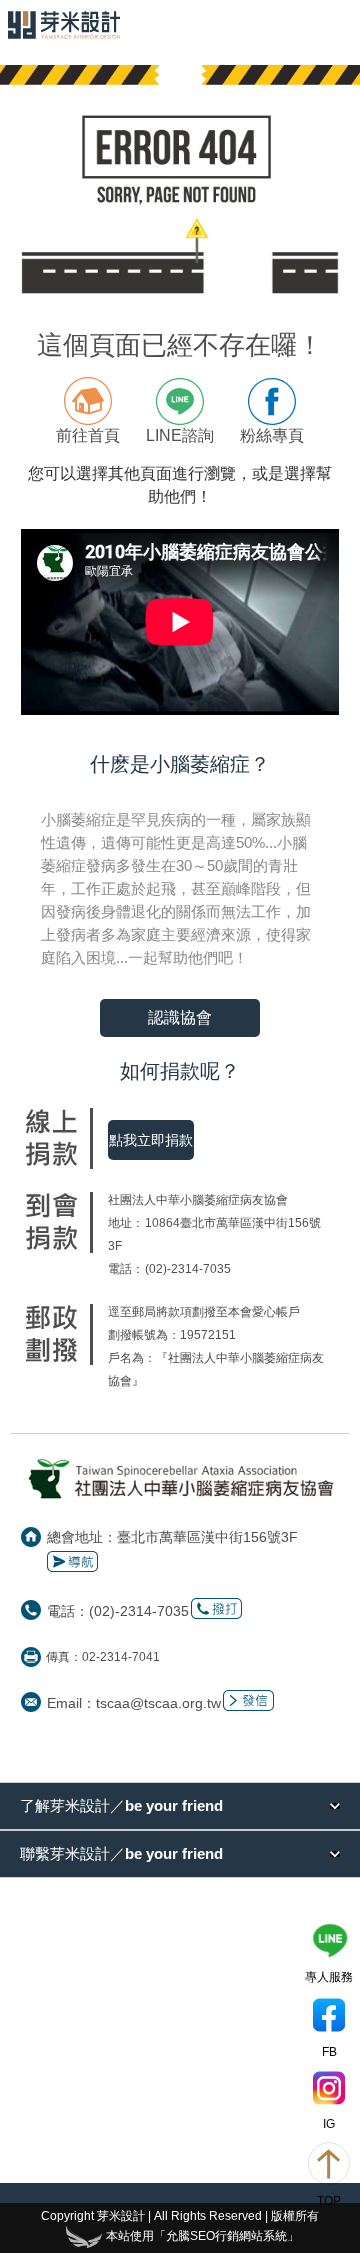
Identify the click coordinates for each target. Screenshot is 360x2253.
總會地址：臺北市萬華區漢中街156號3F (172, 1537)
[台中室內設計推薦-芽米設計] (64, 25)
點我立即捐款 (151, 1140)
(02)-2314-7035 (188, 1269)
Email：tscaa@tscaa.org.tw (134, 1703)
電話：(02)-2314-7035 (118, 1611)
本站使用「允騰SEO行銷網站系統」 (202, 2236)
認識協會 (180, 1017)
